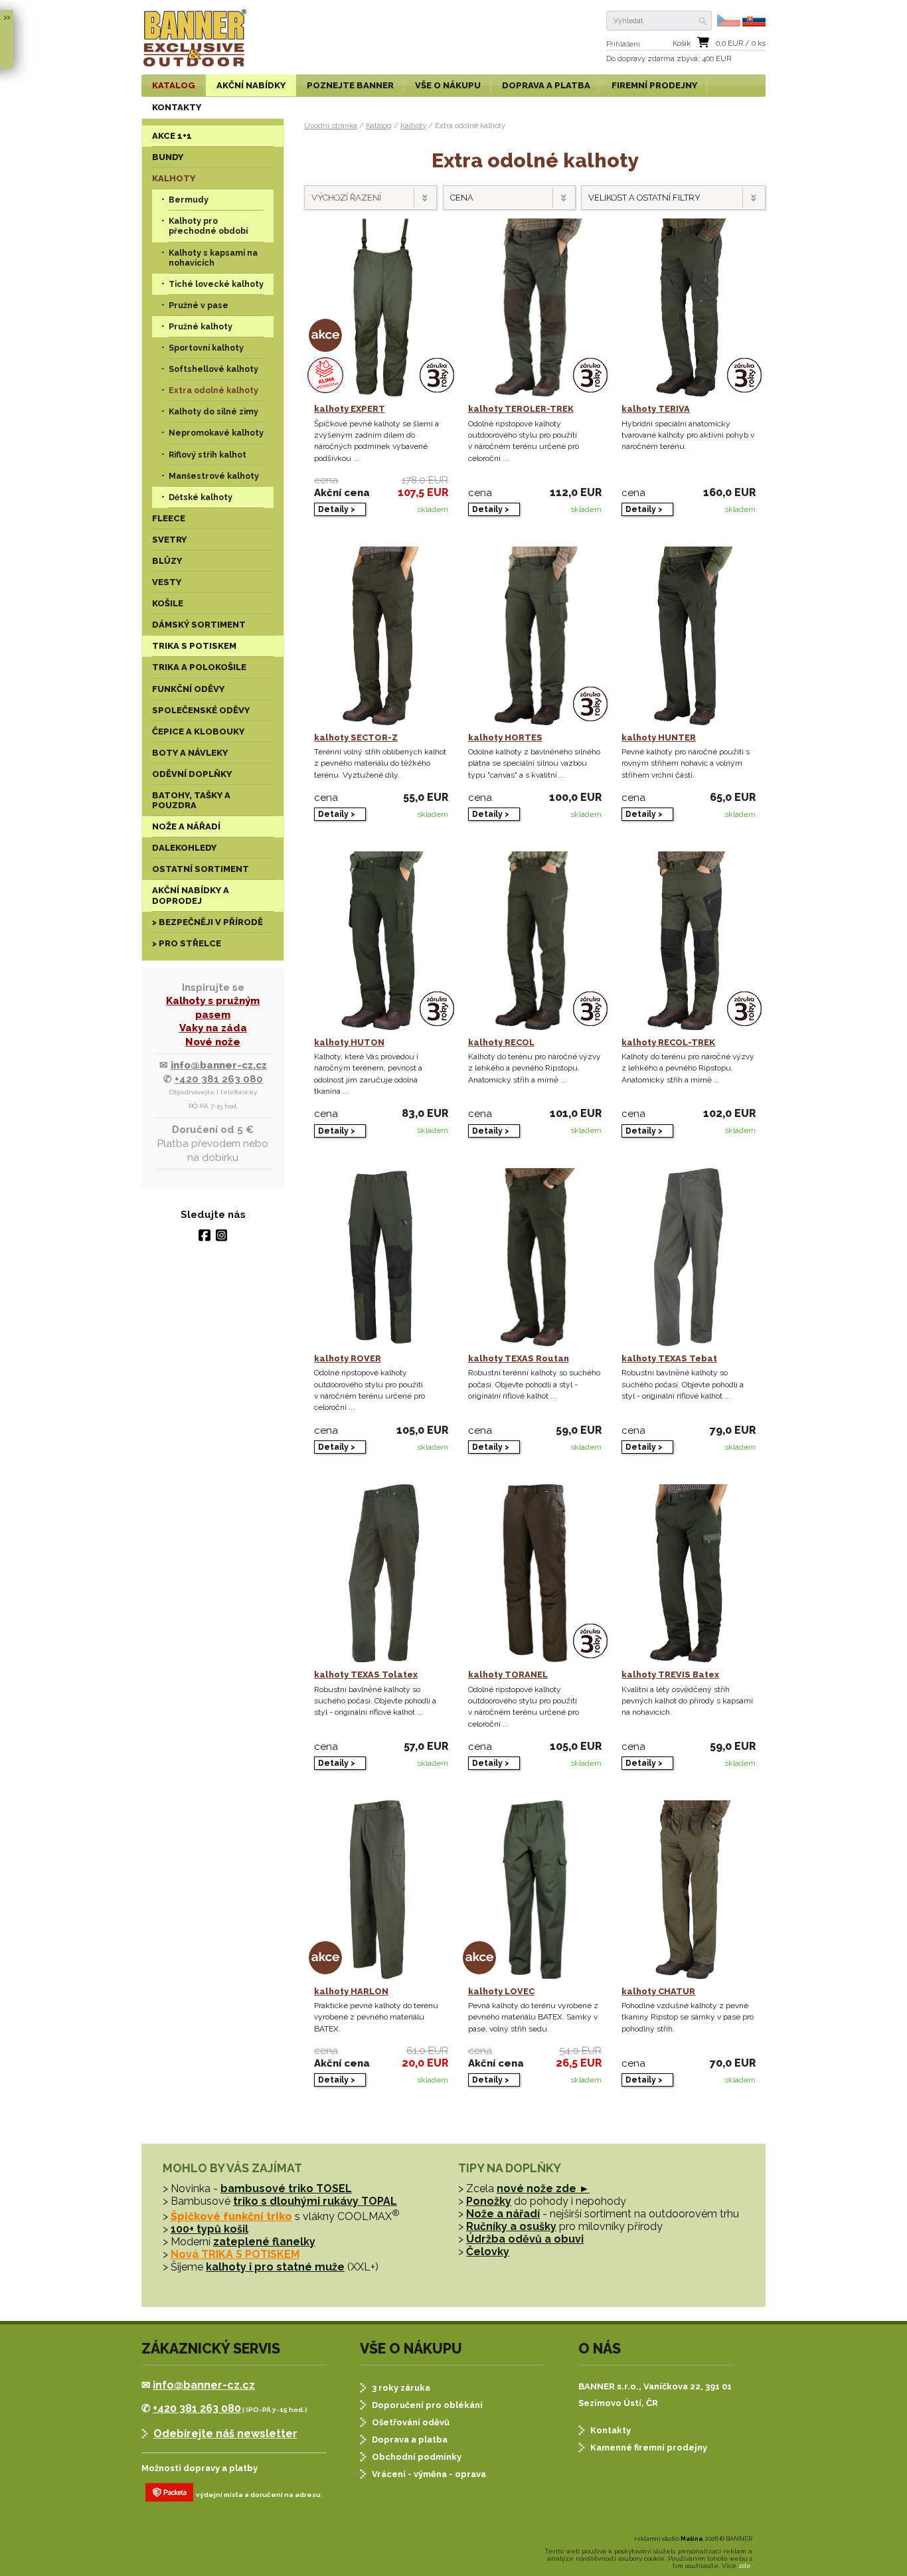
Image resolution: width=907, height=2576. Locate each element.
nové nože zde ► (543, 2189)
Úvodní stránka (331, 126)
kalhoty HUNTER (659, 737)
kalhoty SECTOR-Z (356, 737)
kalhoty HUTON (349, 1042)
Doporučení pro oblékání (427, 2405)
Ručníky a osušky (511, 2226)
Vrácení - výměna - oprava (429, 2474)
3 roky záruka (401, 2388)
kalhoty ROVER (348, 1358)
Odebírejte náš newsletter (225, 2434)
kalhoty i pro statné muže (275, 2267)
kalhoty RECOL (501, 1042)
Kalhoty (413, 126)
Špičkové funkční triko (231, 2216)
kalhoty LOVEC (501, 1991)
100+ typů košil (209, 2229)
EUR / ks (741, 43)
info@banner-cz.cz (219, 1065)
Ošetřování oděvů (411, 2422)
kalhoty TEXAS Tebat (669, 1358)
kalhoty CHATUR (658, 1991)
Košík (682, 43)
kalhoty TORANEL (508, 1674)
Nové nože (213, 1042)
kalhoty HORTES (505, 737)
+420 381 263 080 (219, 1079)
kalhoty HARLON (351, 1991)
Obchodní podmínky (417, 2457)
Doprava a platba (410, 2440)
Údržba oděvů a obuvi (525, 2239)
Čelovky (488, 2252)
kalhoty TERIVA (656, 409)
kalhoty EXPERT (350, 409)
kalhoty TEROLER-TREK (521, 409)
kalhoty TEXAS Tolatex (366, 1674)
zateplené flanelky (264, 2242)
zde (745, 2566)
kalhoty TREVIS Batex (670, 1674)
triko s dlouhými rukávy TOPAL (315, 2201)
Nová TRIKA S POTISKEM (235, 2254)
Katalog (379, 126)
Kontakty (611, 2430)
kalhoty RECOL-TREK (668, 1042)
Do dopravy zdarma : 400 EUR (669, 59)
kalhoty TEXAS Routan (519, 1358)
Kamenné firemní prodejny (649, 2447)
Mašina (692, 2539)
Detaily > (337, 509)
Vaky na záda (213, 1028)
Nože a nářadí (503, 2214)
